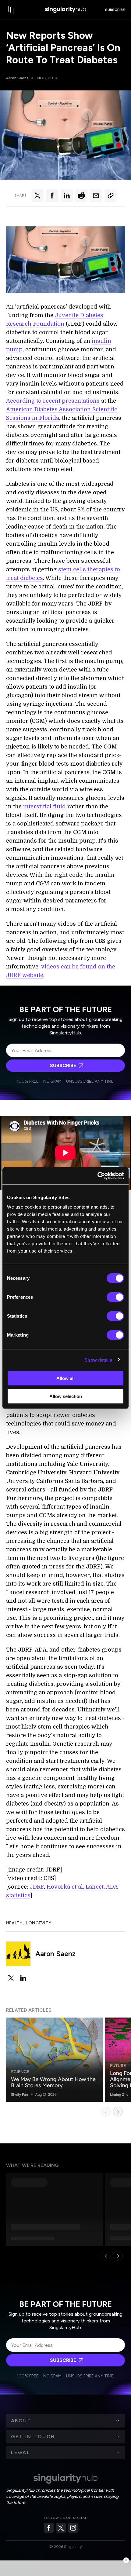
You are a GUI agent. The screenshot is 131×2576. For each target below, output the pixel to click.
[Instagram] (73, 2528)
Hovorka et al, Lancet (75, 1887)
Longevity (39, 1923)
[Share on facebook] (52, 196)
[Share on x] (37, 196)
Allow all (65, 1378)
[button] (65, 2421)
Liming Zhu (119, 2095)
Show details (98, 1360)
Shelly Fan (19, 2095)
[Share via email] (96, 196)
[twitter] (11, 1978)
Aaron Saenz (17, 78)
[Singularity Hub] (65, 10)
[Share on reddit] (81, 196)
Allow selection (66, 1396)
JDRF (37, 1887)
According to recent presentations (53, 401)
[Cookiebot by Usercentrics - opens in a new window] (97, 1176)
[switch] (115, 1297)
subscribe (115, 10)
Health (14, 1923)
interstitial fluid (44, 807)
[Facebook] (49, 2528)
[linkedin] (23, 1978)
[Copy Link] (111, 196)
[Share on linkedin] (67, 196)
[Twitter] (61, 2528)
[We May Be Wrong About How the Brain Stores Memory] (54, 2060)
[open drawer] (11, 10)
